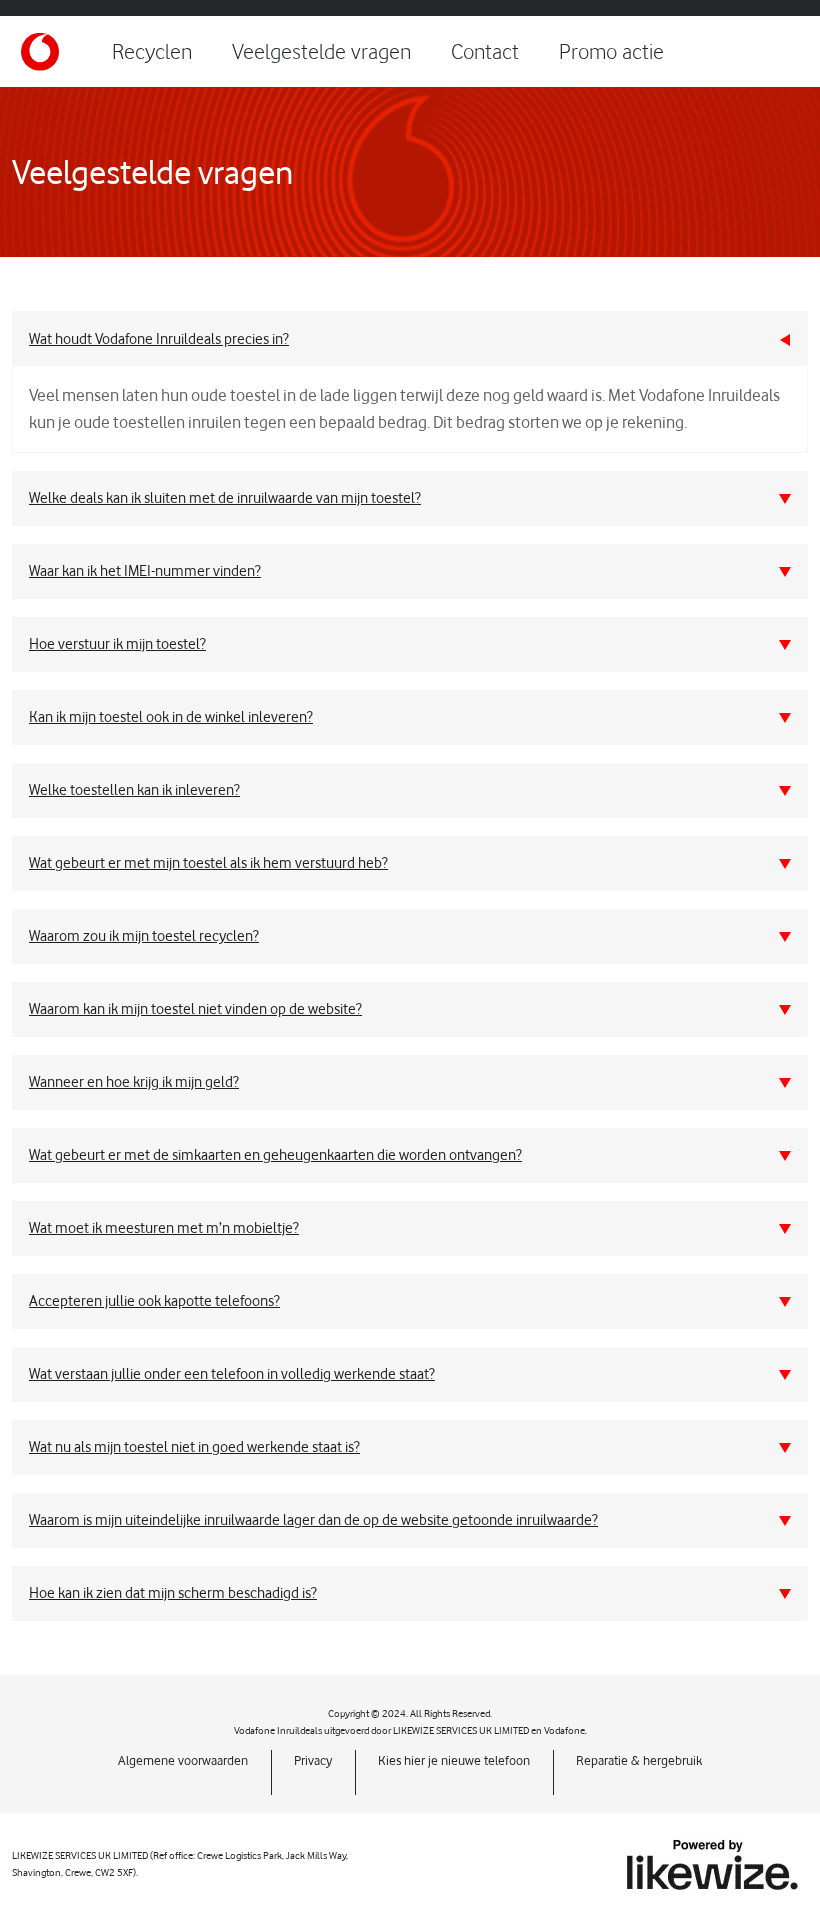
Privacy (313, 1760)
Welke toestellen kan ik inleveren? (134, 790)
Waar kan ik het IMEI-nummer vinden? (145, 571)
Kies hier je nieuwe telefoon (454, 1760)
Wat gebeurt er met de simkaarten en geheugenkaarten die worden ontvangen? (275, 1155)
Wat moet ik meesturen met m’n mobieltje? (164, 1228)
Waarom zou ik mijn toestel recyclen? (144, 936)
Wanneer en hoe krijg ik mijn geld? (134, 1082)
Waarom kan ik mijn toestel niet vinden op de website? (195, 1009)
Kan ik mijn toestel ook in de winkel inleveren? (171, 717)
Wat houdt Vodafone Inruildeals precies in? (159, 339)
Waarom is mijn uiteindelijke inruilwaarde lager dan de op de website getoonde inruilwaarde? (313, 1520)
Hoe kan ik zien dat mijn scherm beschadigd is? (173, 1593)
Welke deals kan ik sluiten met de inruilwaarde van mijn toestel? (225, 498)
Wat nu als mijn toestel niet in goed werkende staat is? (194, 1447)
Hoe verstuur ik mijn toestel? (117, 644)
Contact (485, 51)
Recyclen (152, 51)
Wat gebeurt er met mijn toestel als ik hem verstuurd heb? (208, 863)
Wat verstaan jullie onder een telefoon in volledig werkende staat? (232, 1374)
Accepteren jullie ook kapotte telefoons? (154, 1301)
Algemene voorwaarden (183, 1760)
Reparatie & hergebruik (639, 1760)
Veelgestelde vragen (321, 51)
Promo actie (611, 51)
